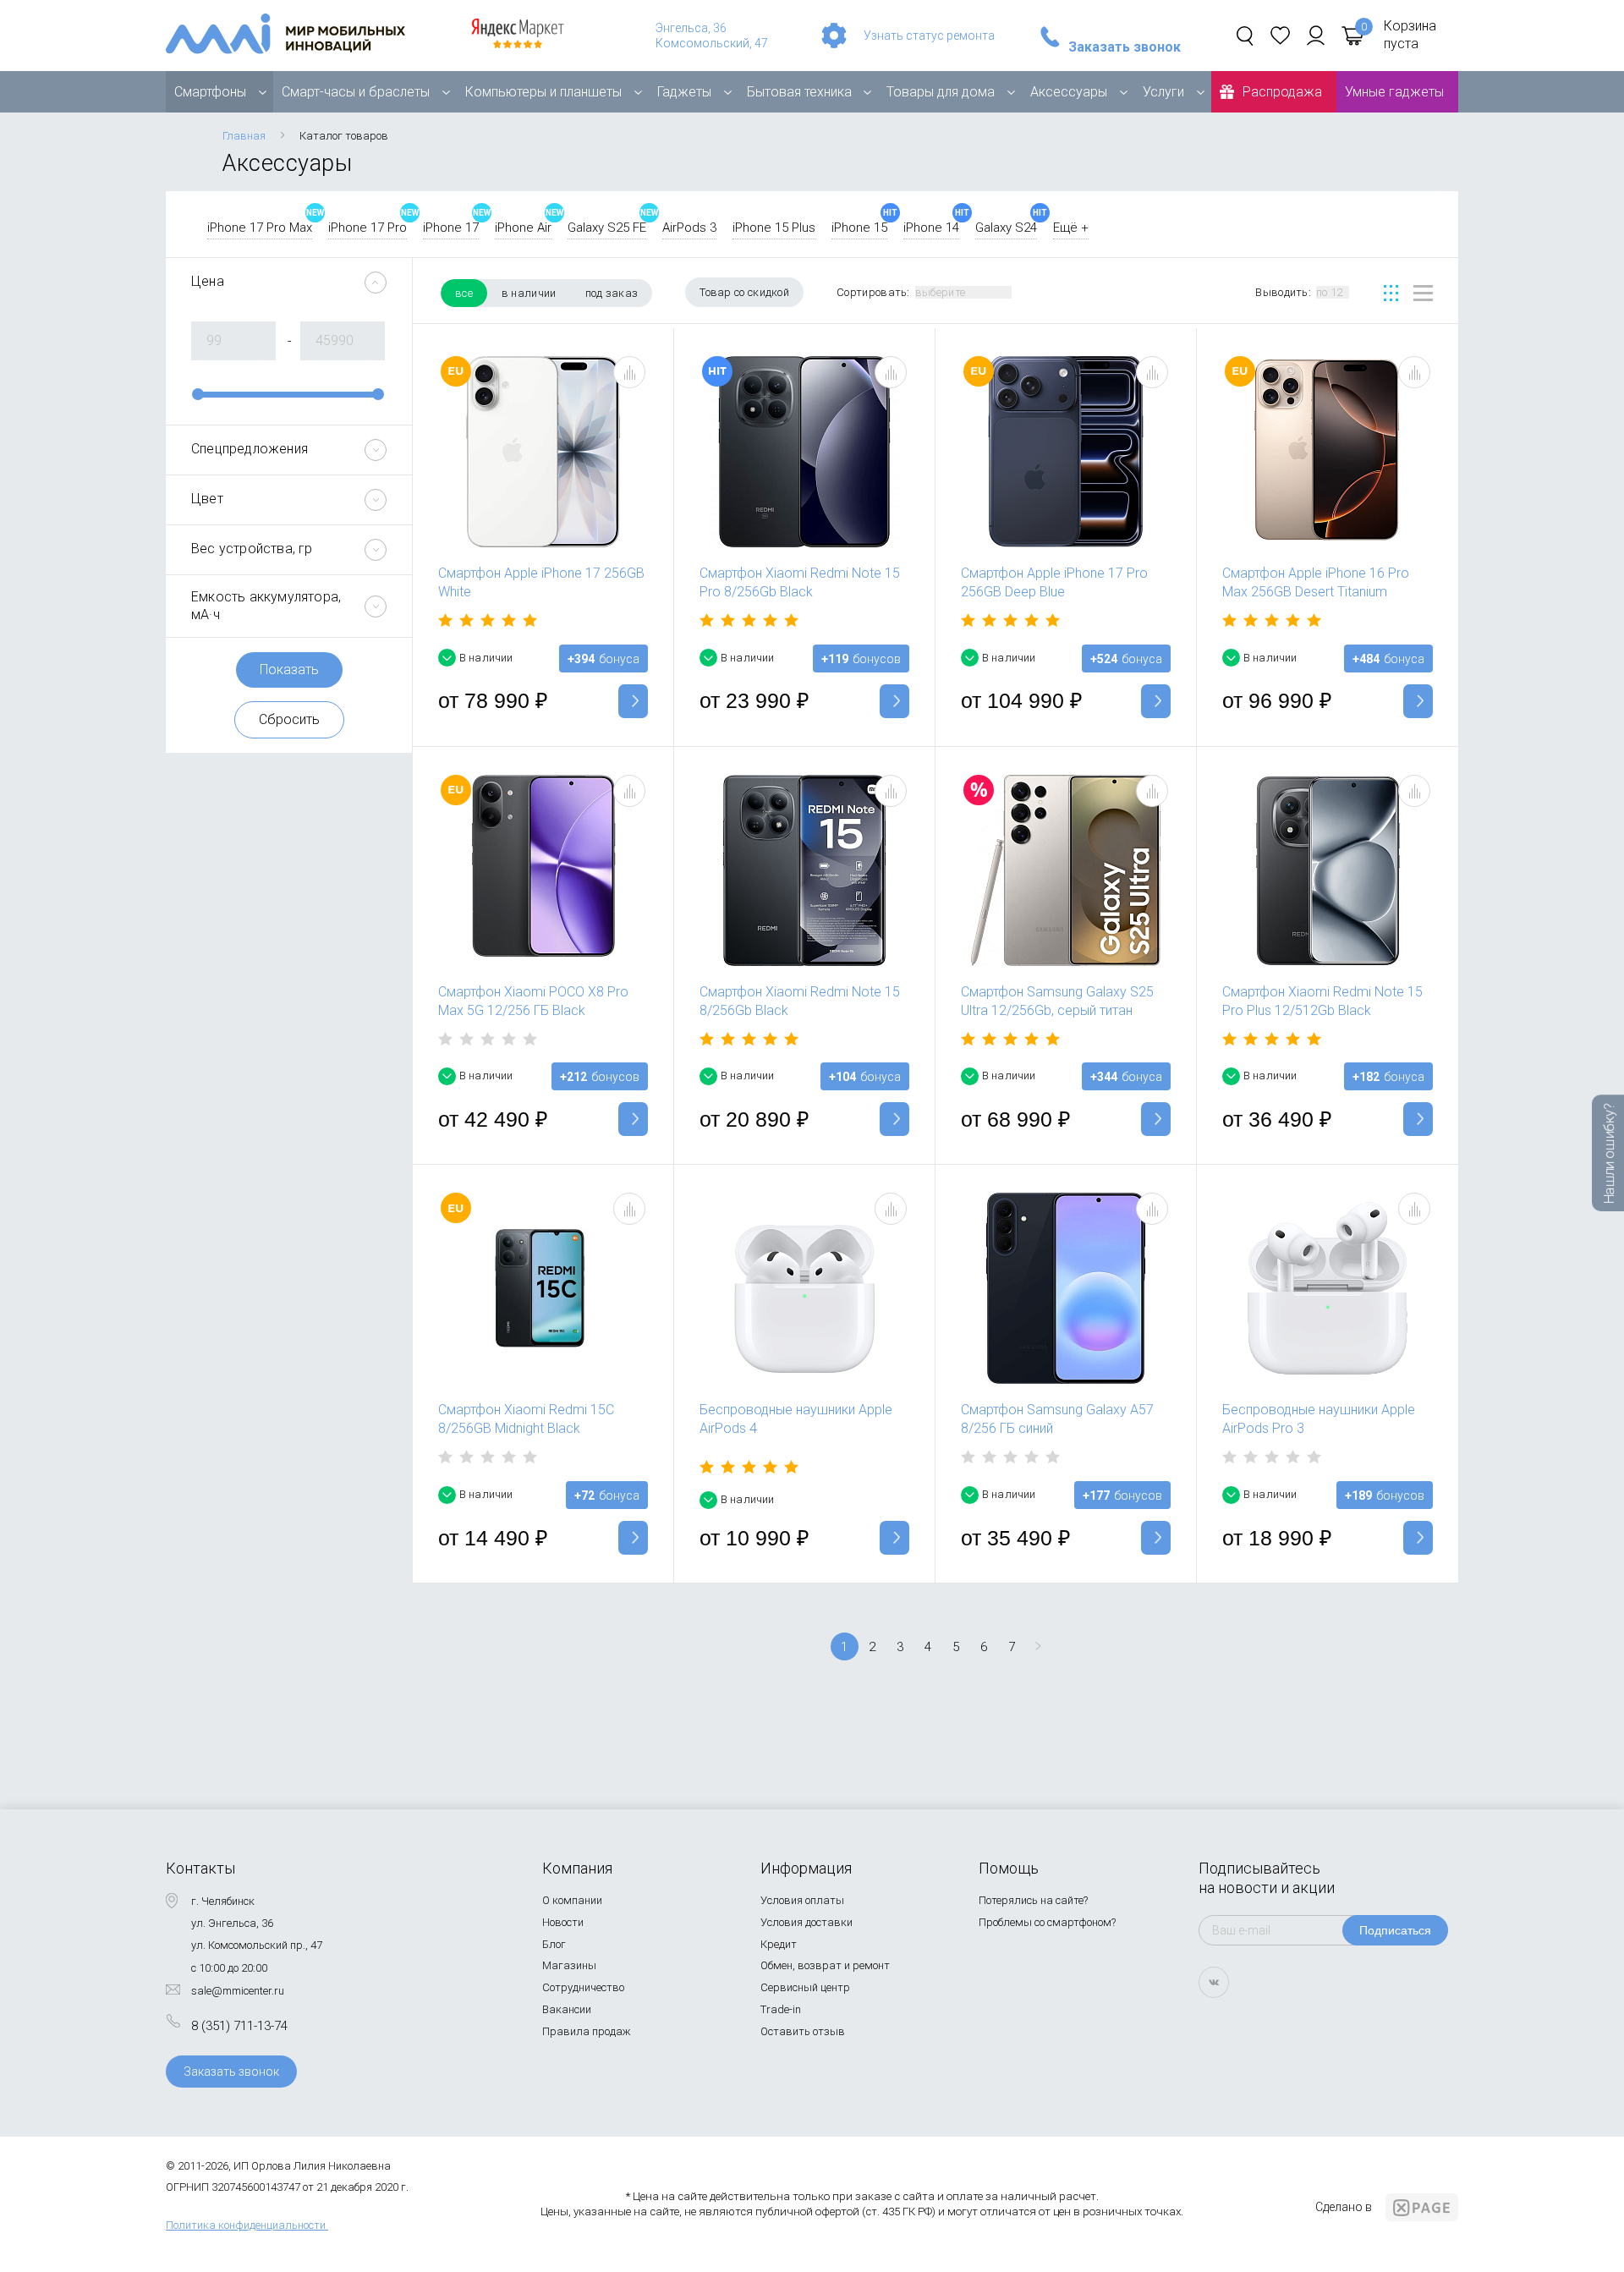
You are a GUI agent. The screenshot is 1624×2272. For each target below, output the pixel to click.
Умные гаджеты (1394, 92)
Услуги (1163, 92)
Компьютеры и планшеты (543, 92)
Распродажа (1282, 92)
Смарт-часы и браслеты (356, 92)
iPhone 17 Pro (368, 228)
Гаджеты (684, 92)
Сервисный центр (805, 1987)
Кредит (779, 1944)
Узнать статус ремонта (929, 36)
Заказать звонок (1125, 47)
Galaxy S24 (1006, 228)
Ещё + (1071, 228)
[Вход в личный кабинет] (1316, 36)
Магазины (569, 1965)
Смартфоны (210, 92)
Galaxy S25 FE (607, 228)
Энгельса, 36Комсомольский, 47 (712, 36)
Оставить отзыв (803, 2031)
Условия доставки (807, 1922)
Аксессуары (1069, 92)
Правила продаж (587, 2031)
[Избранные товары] (1280, 36)
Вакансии (567, 2009)
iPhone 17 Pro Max (260, 228)
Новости (563, 1922)
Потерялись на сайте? (1033, 1900)
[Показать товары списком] (1423, 293)
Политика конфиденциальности (246, 2225)
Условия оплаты (802, 1900)
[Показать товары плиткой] (1391, 293)
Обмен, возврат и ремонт (825, 1965)
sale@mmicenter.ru (238, 1991)
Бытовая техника (799, 92)
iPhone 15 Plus (774, 228)
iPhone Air (523, 228)
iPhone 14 (931, 228)
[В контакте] (1214, 1982)
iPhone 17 (451, 228)
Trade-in (781, 2009)
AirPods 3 (689, 228)
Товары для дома (941, 92)
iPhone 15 (859, 228)
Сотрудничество (583, 1987)
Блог (554, 1944)
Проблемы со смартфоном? (1047, 1922)
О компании (572, 1900)
